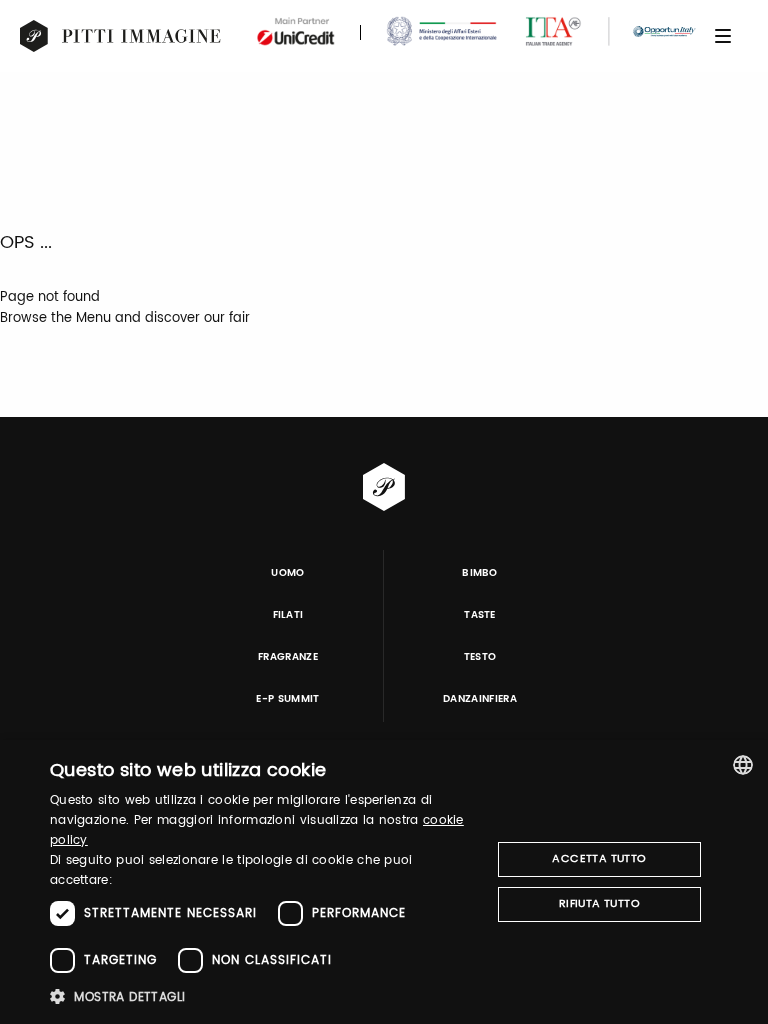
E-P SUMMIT (287, 699)
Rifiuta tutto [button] (599, 904)
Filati (288, 615)
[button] (264, 996)
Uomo (287, 573)
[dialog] (384, 882)
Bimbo (480, 573)
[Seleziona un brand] (121, 36)
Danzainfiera (480, 699)
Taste (480, 615)
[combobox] (743, 765)
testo (480, 657)
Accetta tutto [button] (599, 859)
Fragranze (288, 657)
